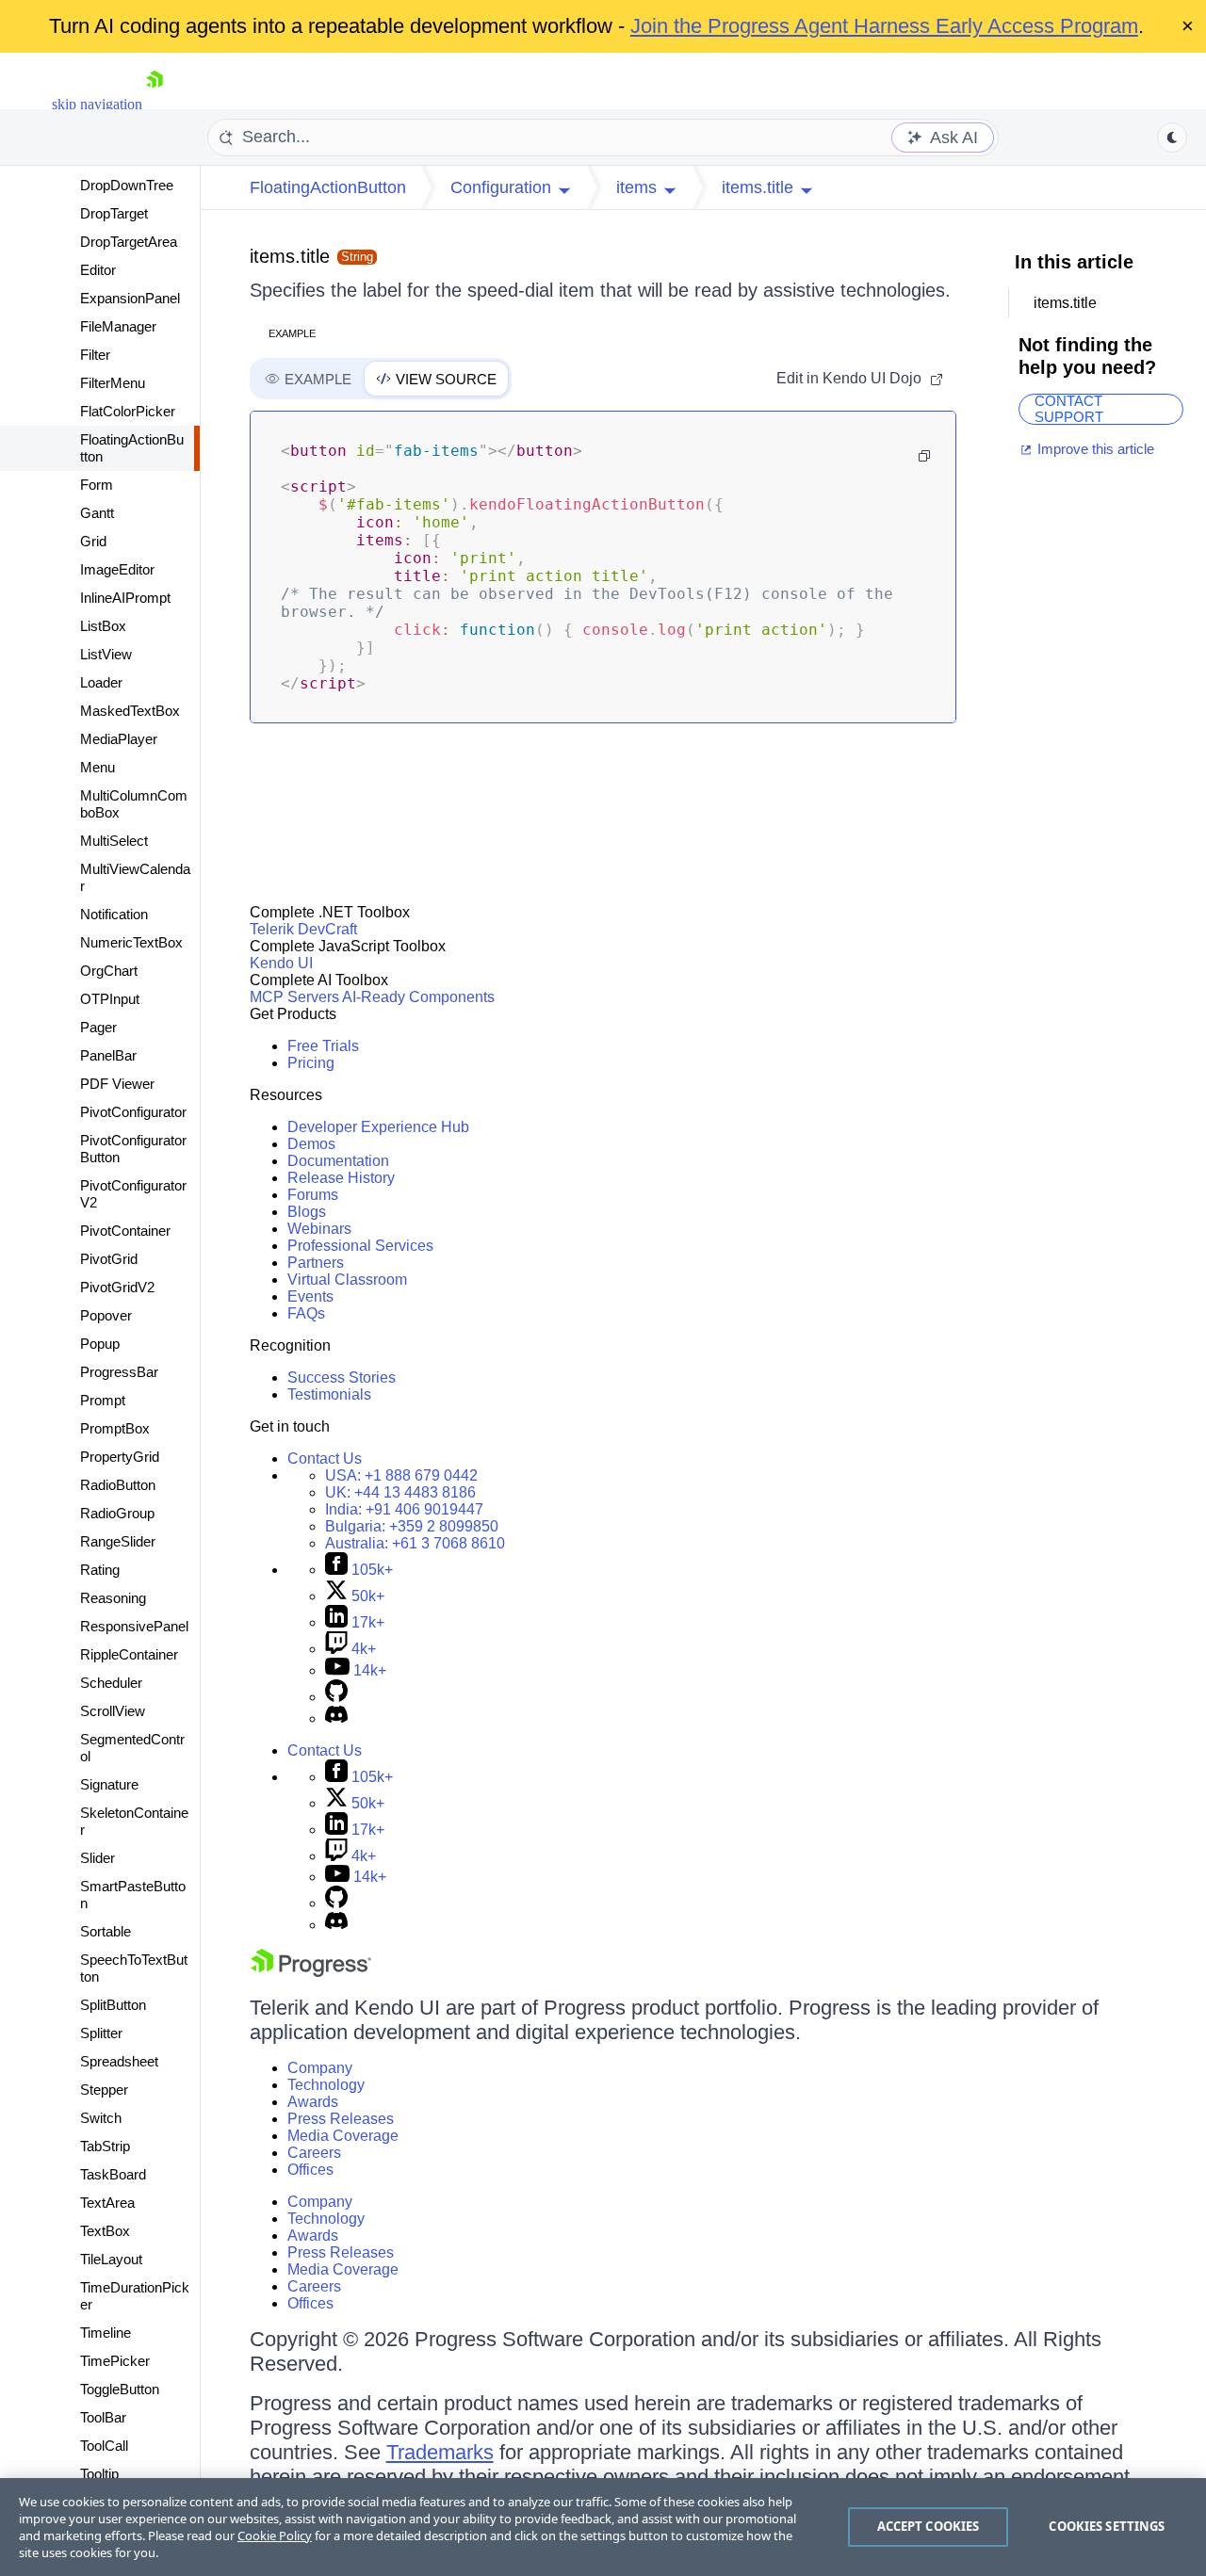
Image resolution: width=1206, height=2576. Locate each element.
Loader (101, 682)
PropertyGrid (120, 1457)
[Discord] (336, 1718)
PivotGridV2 (117, 1287)
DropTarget (114, 213)
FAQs (306, 1313)
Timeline (106, 2333)
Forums (313, 1195)
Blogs (307, 1212)
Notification (114, 914)
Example (292, 333)
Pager (98, 1027)
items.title (290, 256)
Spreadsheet (119, 2061)
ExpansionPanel (130, 298)
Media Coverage (343, 2136)
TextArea (107, 2203)
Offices (310, 2170)
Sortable (106, 1931)
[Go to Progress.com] (311, 1972)
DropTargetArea (129, 242)
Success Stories (342, 1377)
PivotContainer (125, 1231)
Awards (313, 2102)
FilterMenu (113, 383)
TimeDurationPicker (135, 2296)
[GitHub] (336, 1697)
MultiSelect (114, 841)
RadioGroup (117, 1513)
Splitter (101, 2033)
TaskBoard (113, 2174)
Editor (98, 270)
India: (404, 1509)
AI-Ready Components (418, 997)
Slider (98, 1858)
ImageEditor (117, 569)
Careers (314, 2153)
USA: (401, 1475)
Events (310, 1296)
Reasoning (113, 1598)
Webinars (319, 1229)
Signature (109, 1784)
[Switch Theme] (1172, 138)
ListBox (103, 626)
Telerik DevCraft (303, 929)
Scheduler (111, 1683)
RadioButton (118, 1485)
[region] (603, 2527)
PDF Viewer (117, 1084)
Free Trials (323, 1046)
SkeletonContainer (134, 1821)
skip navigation (97, 104)
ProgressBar (119, 1372)
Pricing (311, 1063)
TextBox (105, 2231)
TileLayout (111, 2259)
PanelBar (108, 1055)
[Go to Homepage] (155, 104)
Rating (100, 1570)
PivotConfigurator (133, 1112)
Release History (341, 1178)
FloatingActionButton (132, 448)
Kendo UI (281, 963)
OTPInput (110, 999)
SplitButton (113, 2005)
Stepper (104, 2090)
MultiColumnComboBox (134, 804)
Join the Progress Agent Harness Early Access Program (884, 26)
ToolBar (103, 2417)
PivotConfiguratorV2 (133, 1194)
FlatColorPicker (128, 411)
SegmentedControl (132, 1748)
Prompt (103, 1400)
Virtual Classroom (347, 1280)
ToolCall (104, 2446)
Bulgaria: (412, 1526)
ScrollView (113, 1711)
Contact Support (1069, 409)
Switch (101, 2118)
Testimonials (329, 1394)
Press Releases (341, 2119)
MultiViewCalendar (135, 877)
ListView (106, 654)
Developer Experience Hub (378, 1127)
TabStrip (105, 2146)
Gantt (97, 513)
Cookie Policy (275, 2535)
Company (320, 2068)
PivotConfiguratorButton (133, 1149)
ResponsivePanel (134, 1626)
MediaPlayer (119, 739)
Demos (311, 1144)
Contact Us (325, 1458)
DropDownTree (127, 185)
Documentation (338, 1161)
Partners (316, 1263)
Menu (98, 767)
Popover (106, 1315)
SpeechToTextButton (134, 1968)
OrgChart (109, 971)
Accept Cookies (929, 2526)
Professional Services (360, 1246)
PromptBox (115, 1428)
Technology (326, 2085)
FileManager (118, 326)
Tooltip (99, 2474)
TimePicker (115, 2361)
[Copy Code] (924, 456)
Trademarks (440, 2452)
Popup (100, 1344)
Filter (95, 355)
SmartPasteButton (133, 1895)
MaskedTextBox (130, 711)
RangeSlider (118, 1541)
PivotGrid (109, 1259)
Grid (93, 541)
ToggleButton (120, 2389)
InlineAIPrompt (125, 598)
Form (97, 485)
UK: (400, 1492)
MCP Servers (294, 997)
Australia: (415, 1543)
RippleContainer (129, 1654)
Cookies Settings (1107, 2526)
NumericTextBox (131, 942)
